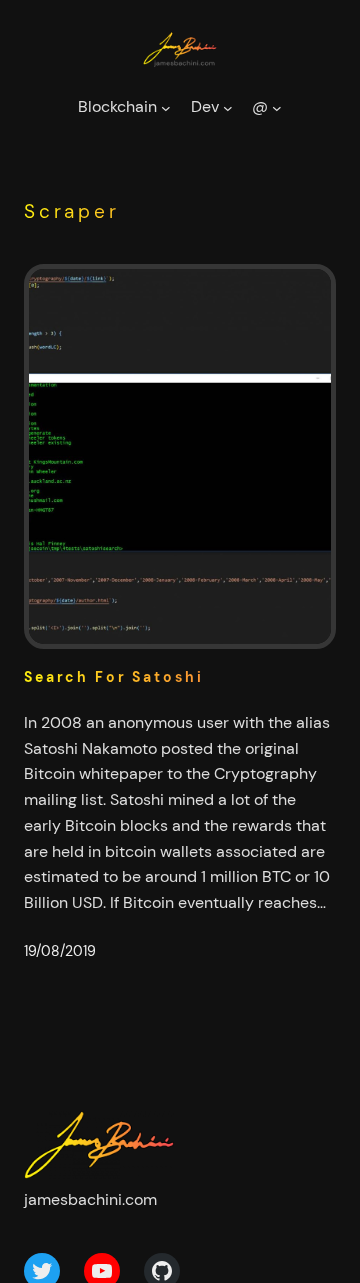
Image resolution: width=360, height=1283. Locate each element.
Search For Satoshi (114, 677)
